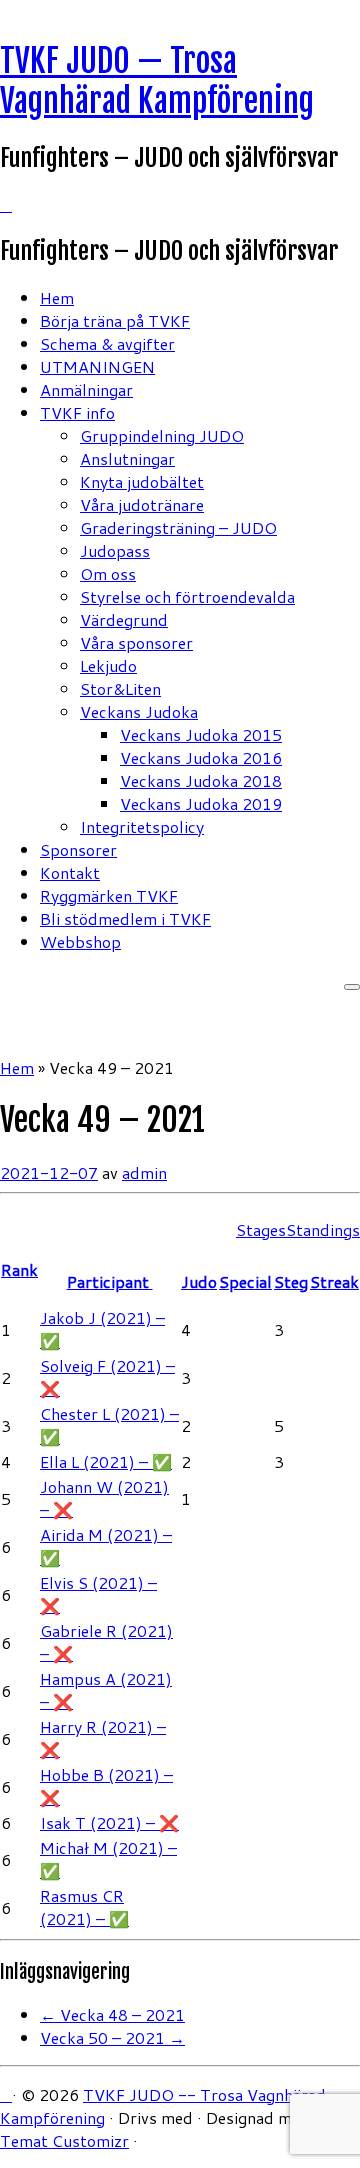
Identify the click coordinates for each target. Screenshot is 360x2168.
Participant (110, 1281)
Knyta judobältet (142, 481)
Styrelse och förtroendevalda (187, 596)
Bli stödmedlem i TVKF (125, 918)
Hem (57, 297)
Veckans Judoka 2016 (201, 757)
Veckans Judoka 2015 (201, 734)
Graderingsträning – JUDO (178, 527)
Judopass (115, 550)
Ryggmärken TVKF (109, 895)
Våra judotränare (142, 504)
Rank (19, 1269)
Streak (334, 1281)
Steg (291, 1281)
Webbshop (80, 941)
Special (245, 1281)
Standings (323, 1229)
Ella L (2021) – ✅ (106, 1461)
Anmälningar (86, 389)
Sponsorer (78, 849)
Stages (261, 1229)
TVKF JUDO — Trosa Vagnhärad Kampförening (157, 81)
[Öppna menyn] (352, 987)
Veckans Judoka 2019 (201, 803)
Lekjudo (108, 665)
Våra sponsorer (136, 642)
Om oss (108, 573)
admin (144, 1172)
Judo (199, 1281)
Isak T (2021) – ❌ (109, 1822)
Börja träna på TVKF (115, 320)
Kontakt (70, 872)
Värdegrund (124, 619)
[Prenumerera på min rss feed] (6, 204)
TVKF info (77, 412)
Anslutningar (127, 458)
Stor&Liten (120, 688)
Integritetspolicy (142, 826)
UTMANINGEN (97, 366)
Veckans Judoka (139, 711)
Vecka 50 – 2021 (112, 2037)
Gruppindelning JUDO (162, 435)
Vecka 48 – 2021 (112, 2014)
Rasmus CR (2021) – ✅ (84, 1907)
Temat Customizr (64, 2140)
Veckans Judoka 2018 (201, 780)
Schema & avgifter (107, 343)
